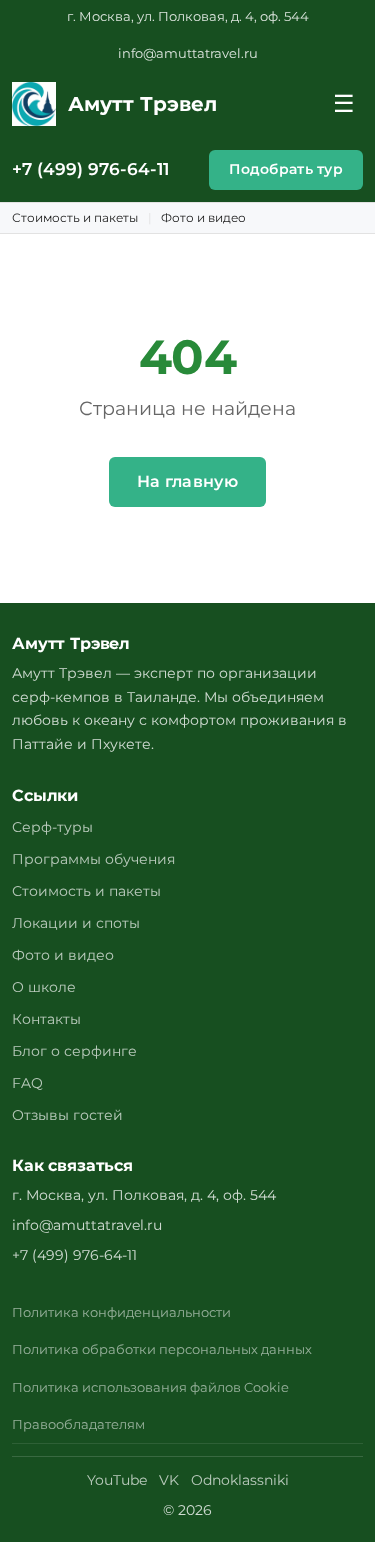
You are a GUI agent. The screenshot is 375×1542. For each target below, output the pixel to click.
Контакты (46, 1019)
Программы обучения (93, 859)
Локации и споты (76, 923)
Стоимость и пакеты (75, 217)
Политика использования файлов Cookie (150, 1387)
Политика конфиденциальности (121, 1312)
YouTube (117, 1480)
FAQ (27, 1083)
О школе (44, 987)
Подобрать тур (286, 169)
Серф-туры (52, 827)
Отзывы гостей (67, 1115)
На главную (187, 481)
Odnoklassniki (240, 1480)
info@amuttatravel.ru (188, 53)
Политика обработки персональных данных (162, 1349)
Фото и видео (203, 217)
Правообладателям (78, 1424)
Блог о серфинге (74, 1051)
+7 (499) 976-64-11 (90, 169)
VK (169, 1480)
